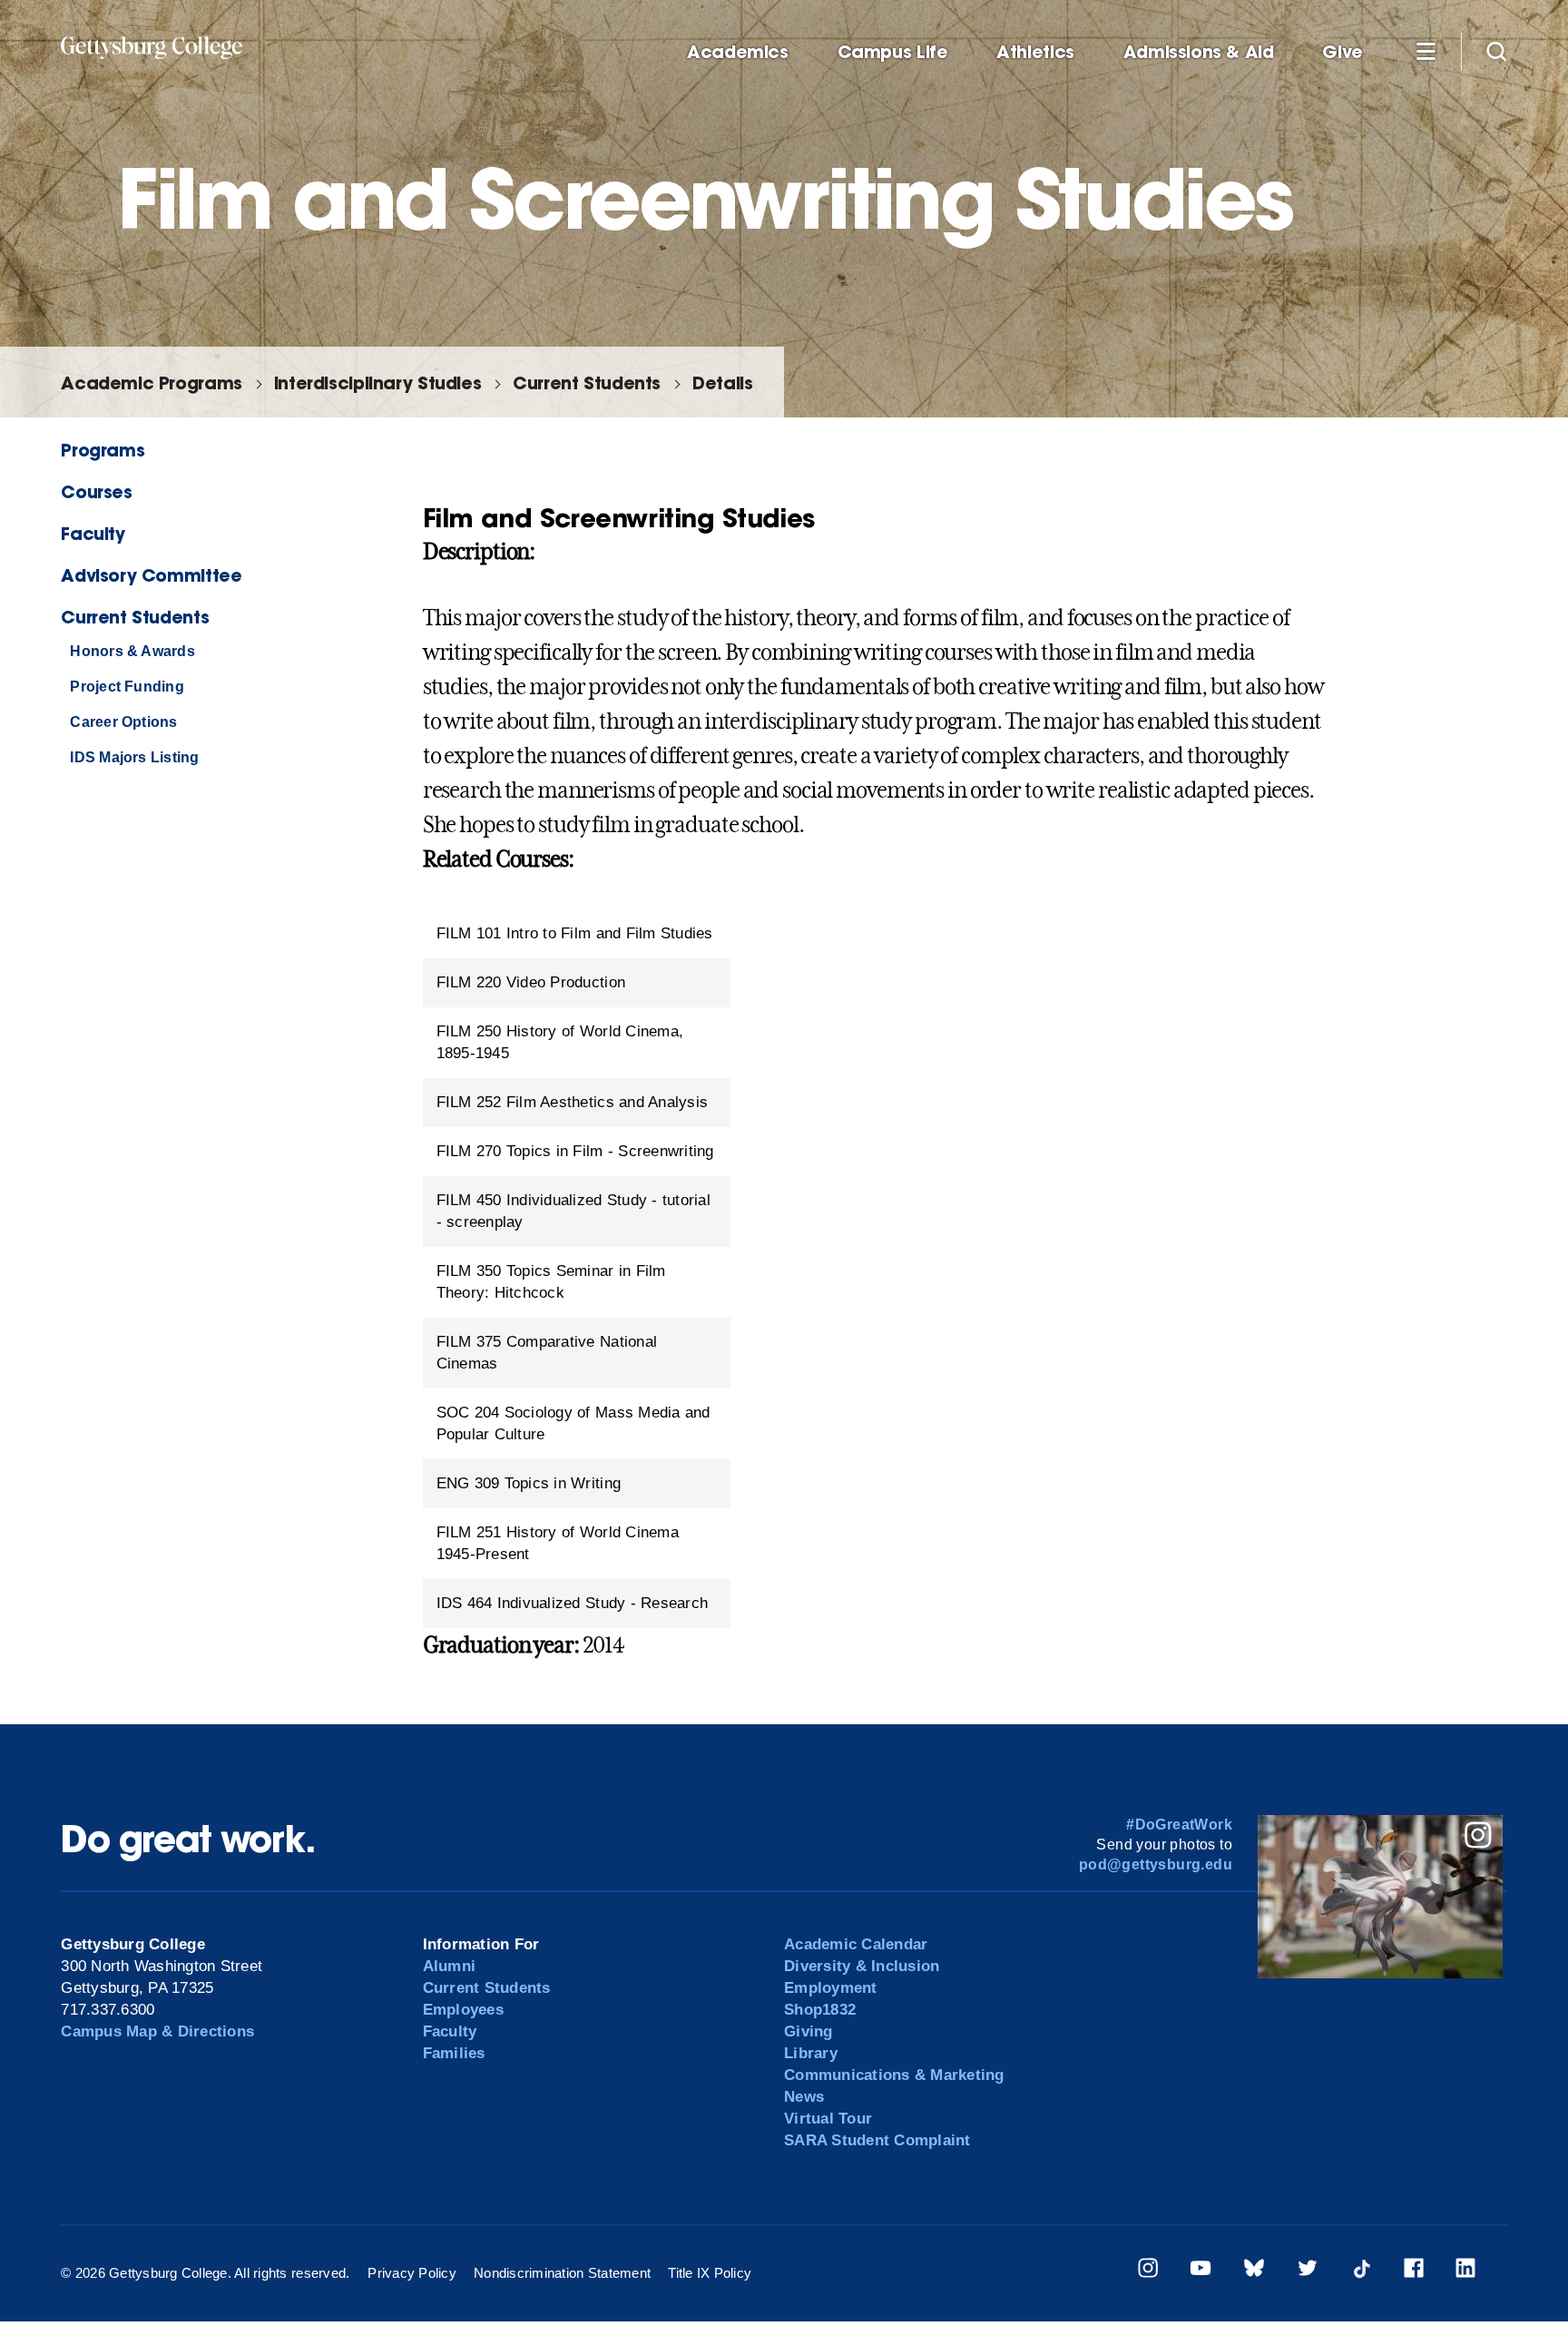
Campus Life (893, 52)
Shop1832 (820, 2010)
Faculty (93, 533)
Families (454, 2053)
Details (722, 383)
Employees (463, 2010)
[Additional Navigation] (1426, 51)
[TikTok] (1361, 2271)
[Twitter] (1308, 2271)
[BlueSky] (1254, 2271)
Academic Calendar (856, 1944)
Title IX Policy (710, 2273)
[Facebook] (1414, 2271)
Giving (808, 2031)
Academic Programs (151, 383)
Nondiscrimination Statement (562, 2273)
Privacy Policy (412, 2273)
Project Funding (127, 687)
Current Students (587, 383)
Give (1342, 52)
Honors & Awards (132, 651)
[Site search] (1496, 51)
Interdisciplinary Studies (377, 383)
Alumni (450, 1966)
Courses (96, 491)
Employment (831, 1988)
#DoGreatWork (1179, 1825)
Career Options (123, 722)
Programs (103, 450)
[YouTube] (1200, 2271)
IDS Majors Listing (134, 757)
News (804, 2097)
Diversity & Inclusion (862, 1966)
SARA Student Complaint (877, 2140)
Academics (738, 52)
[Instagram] (1148, 2271)
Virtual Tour (828, 2119)
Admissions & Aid (1199, 52)
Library (811, 2053)
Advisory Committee (151, 575)
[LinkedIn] (1465, 2271)
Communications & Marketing (894, 2075)
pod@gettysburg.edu (1156, 1864)
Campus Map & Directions (157, 2031)
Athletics (1035, 52)
